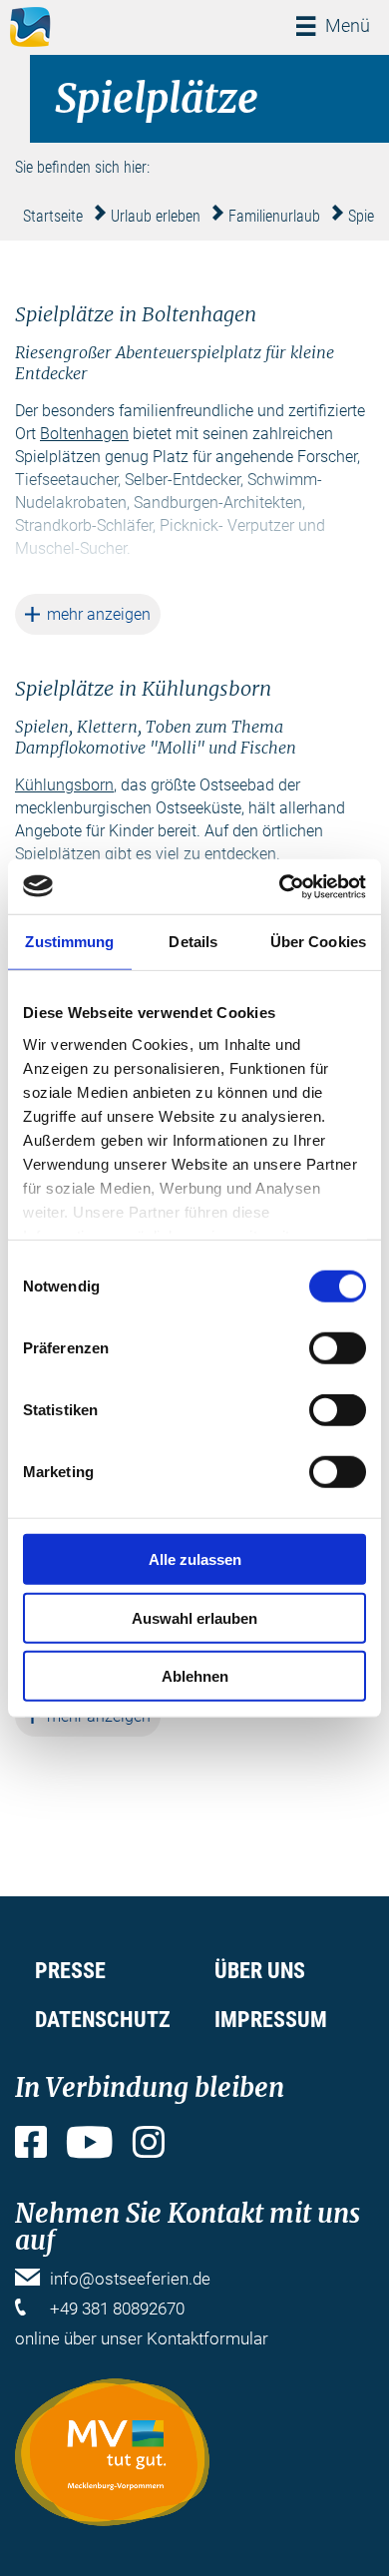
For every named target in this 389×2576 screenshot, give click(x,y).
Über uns (260, 1971)
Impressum (271, 2020)
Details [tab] (193, 942)
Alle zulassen (195, 1559)
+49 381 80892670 (117, 2309)
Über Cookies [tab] (318, 942)
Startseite (53, 216)
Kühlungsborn (64, 785)
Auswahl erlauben (194, 1617)
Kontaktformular (207, 2338)
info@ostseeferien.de (130, 2279)
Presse (70, 1971)
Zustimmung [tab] (69, 942)
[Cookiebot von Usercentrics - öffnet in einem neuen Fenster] (280, 886)
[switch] (338, 1348)
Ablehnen (195, 1676)
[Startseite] (30, 27)
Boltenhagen (84, 434)
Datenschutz (103, 2020)
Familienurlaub (274, 216)
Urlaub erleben (156, 216)
